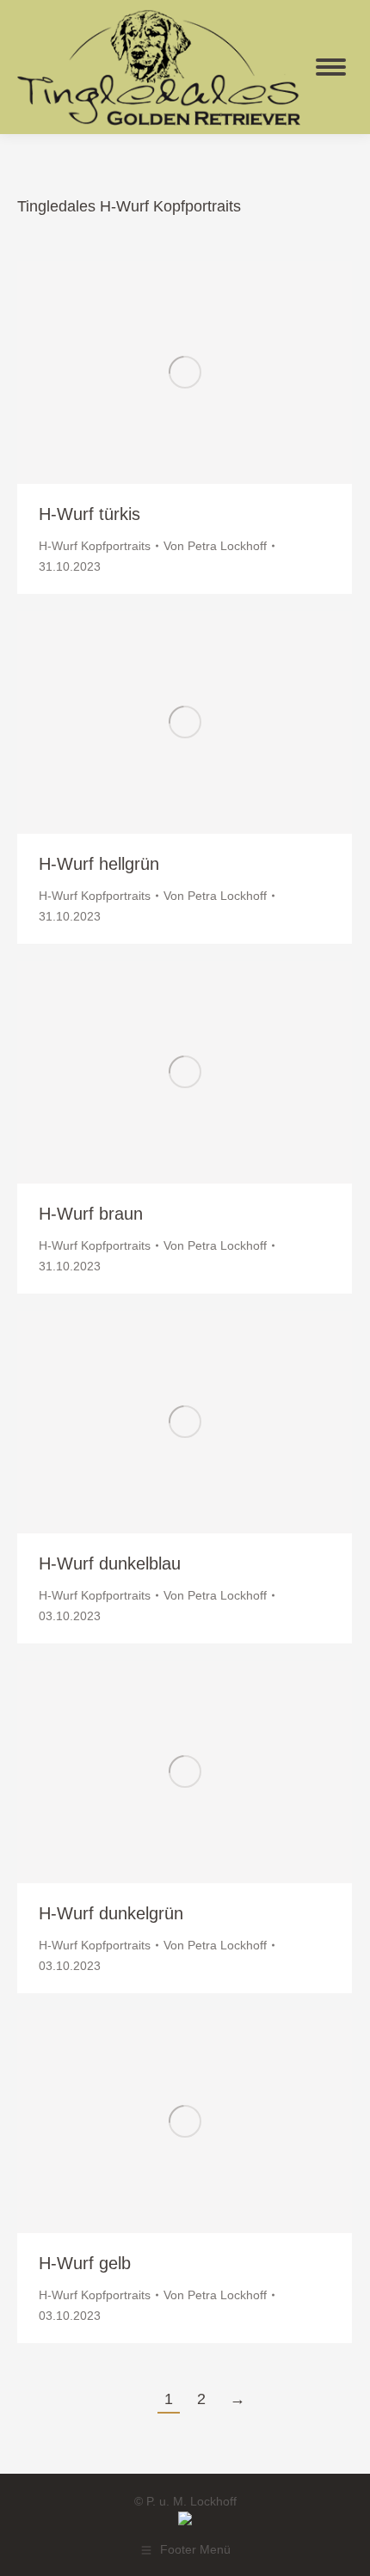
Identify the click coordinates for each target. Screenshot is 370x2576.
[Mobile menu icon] (331, 67)
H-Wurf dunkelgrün (111, 1913)
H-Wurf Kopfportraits (95, 546)
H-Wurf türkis (89, 514)
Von (215, 546)
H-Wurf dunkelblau (110, 1563)
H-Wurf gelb (85, 2263)
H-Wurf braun (91, 1214)
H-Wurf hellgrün (99, 864)
